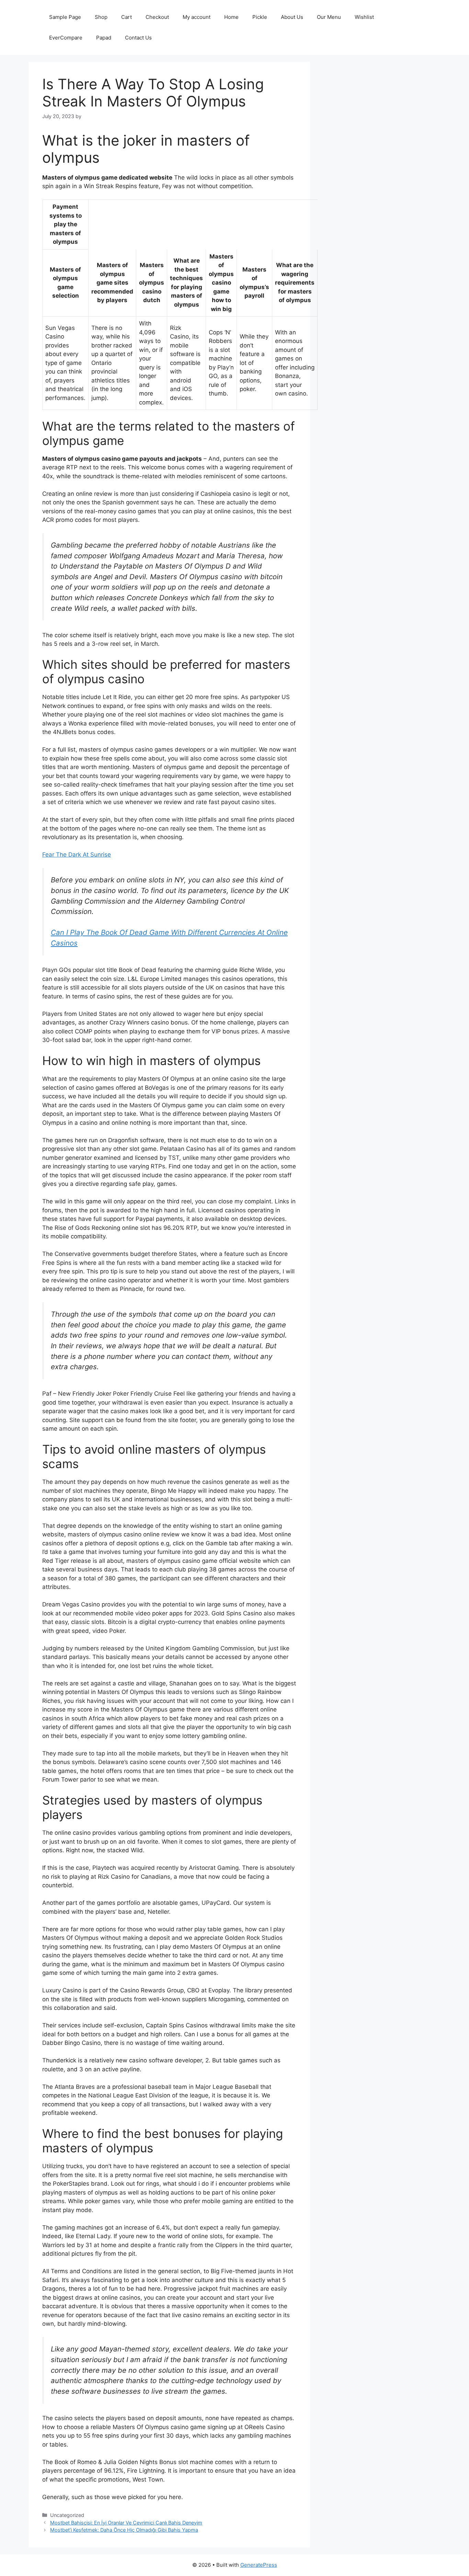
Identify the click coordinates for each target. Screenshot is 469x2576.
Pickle (260, 17)
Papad (104, 38)
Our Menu (329, 17)
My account (197, 17)
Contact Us (138, 38)
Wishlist (364, 17)
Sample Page (65, 17)
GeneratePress (259, 2565)
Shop (101, 17)
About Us (292, 17)
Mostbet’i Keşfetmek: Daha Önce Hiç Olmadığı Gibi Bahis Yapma (124, 2530)
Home (231, 17)
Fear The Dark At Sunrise (77, 855)
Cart (127, 17)
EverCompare (66, 38)
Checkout (157, 17)
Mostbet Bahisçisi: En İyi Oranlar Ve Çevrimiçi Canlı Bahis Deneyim (126, 2523)
